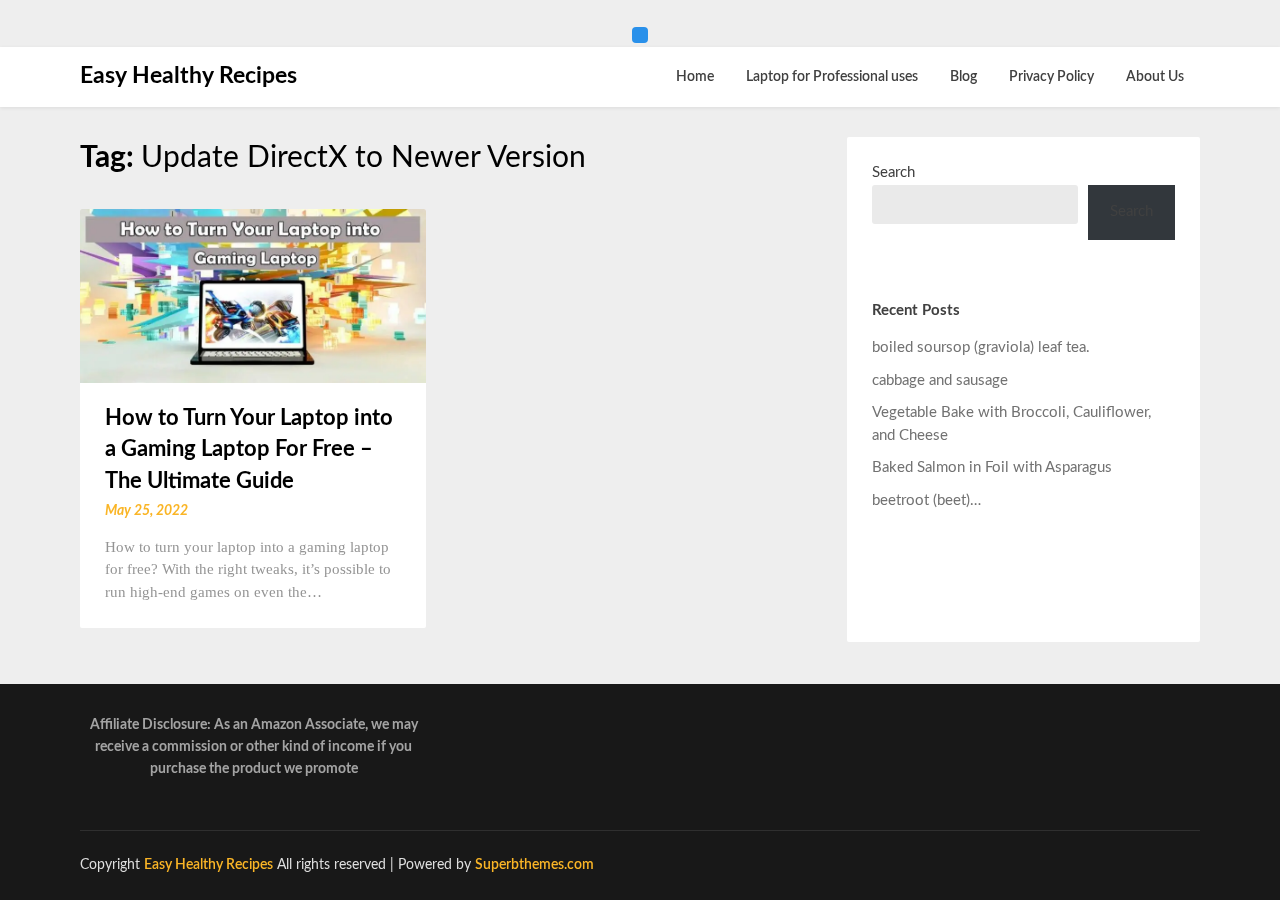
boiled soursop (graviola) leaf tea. (981, 347)
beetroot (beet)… (926, 500)
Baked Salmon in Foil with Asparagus (992, 467)
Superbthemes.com (534, 865)
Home (695, 77)
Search (893, 172)
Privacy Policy (1051, 77)
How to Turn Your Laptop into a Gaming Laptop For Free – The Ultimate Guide (249, 449)
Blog (963, 77)
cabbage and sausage (940, 380)
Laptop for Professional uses (832, 77)
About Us (1155, 77)
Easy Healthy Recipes (188, 75)
